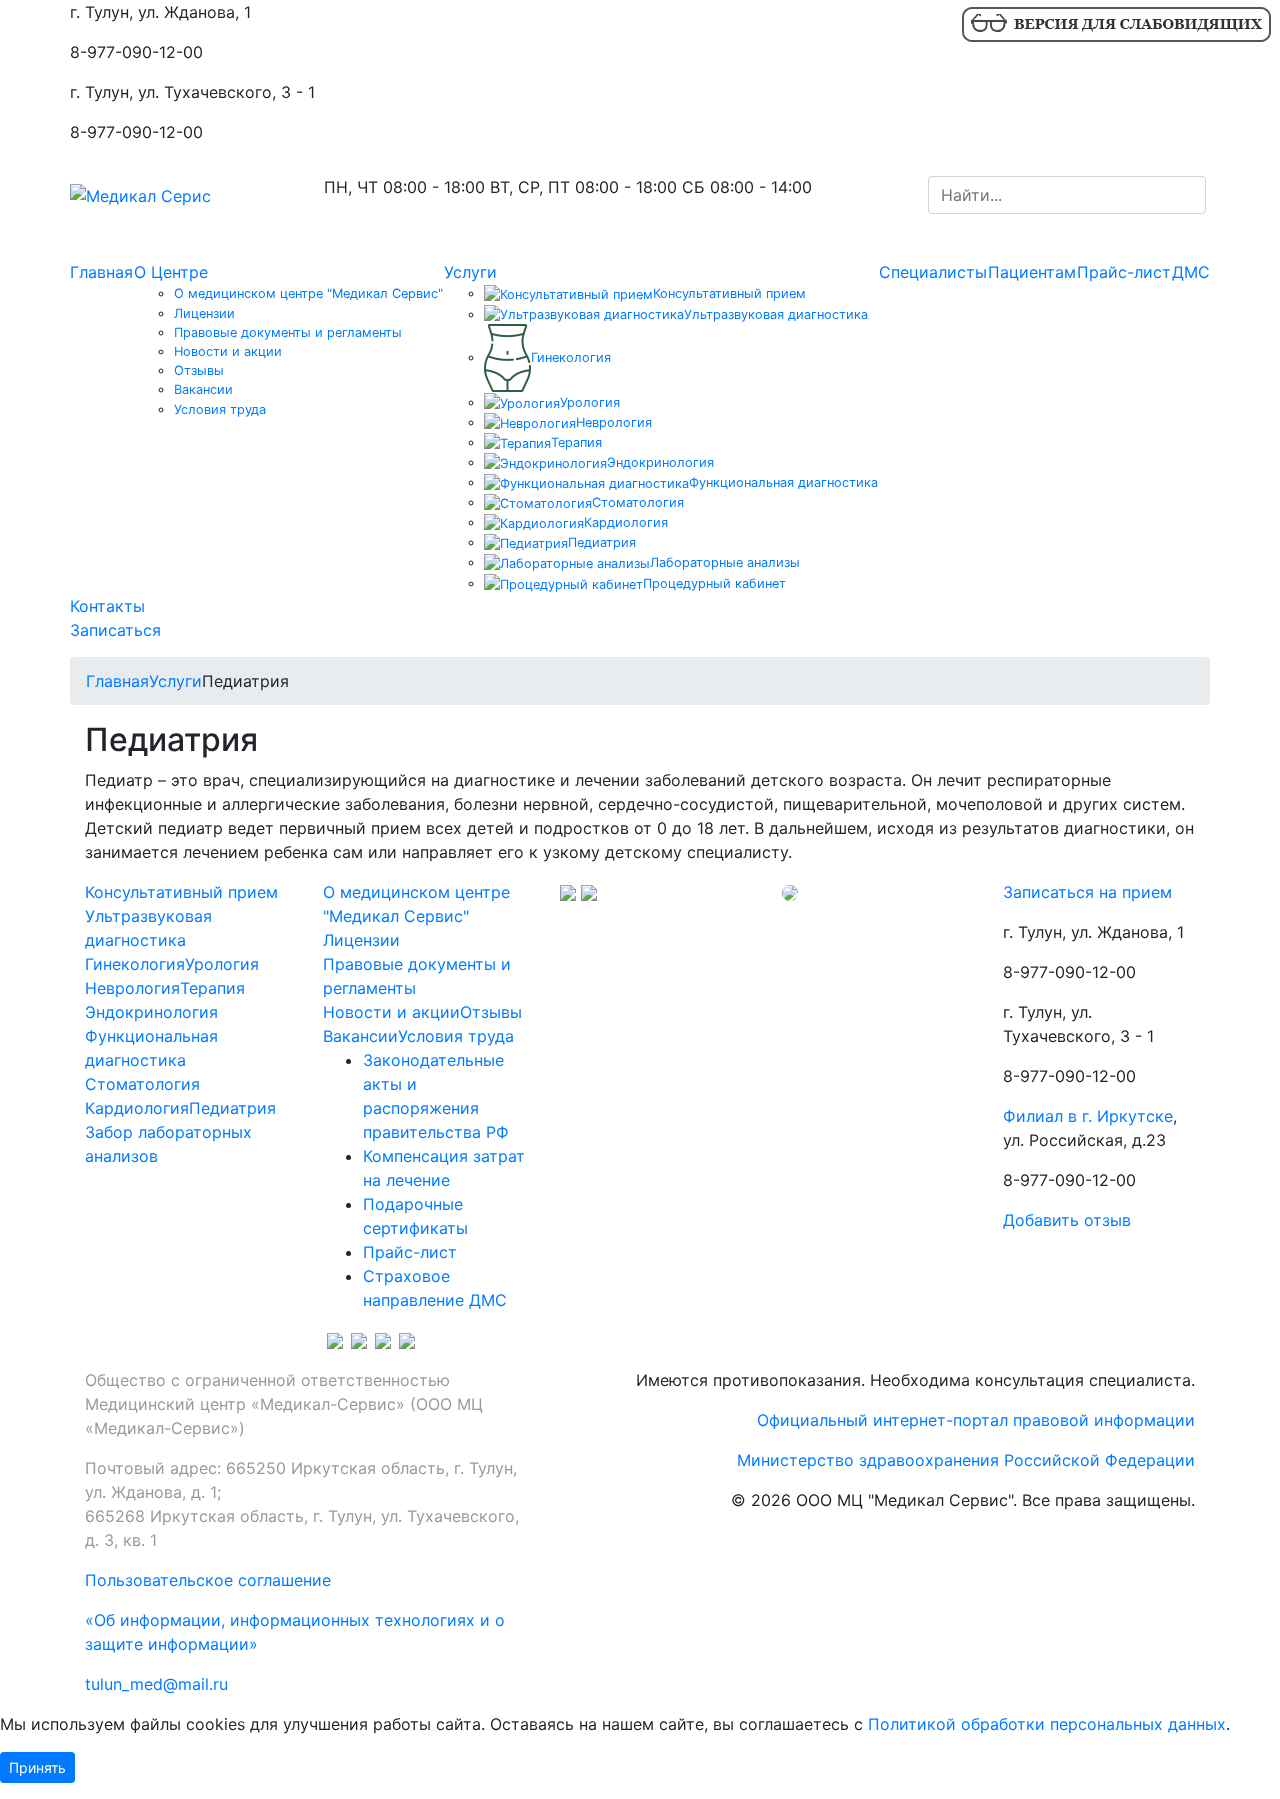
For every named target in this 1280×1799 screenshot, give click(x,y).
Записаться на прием (1087, 892)
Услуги (470, 272)
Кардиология (137, 1108)
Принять (37, 1767)
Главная (101, 272)
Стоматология (142, 1084)
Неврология (132, 988)
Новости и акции (228, 351)
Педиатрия (232, 1108)
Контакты (107, 605)
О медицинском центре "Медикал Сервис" (308, 293)
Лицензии (204, 312)
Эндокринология (151, 1012)
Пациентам (1032, 272)
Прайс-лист (1124, 272)
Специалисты (933, 272)
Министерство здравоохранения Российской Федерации (966, 1460)
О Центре (171, 272)
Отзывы (199, 370)
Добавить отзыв (1067, 1220)
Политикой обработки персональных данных (1047, 1724)
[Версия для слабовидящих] (1115, 23)
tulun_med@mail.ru (156, 1684)
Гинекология (135, 964)
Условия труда (220, 408)
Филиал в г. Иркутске (1088, 1116)
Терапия (212, 988)
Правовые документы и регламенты (288, 331)
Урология (222, 964)
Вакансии (203, 389)
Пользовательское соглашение (208, 1580)
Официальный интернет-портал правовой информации (976, 1420)
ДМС (1191, 272)
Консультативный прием (181, 892)
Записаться (115, 629)
